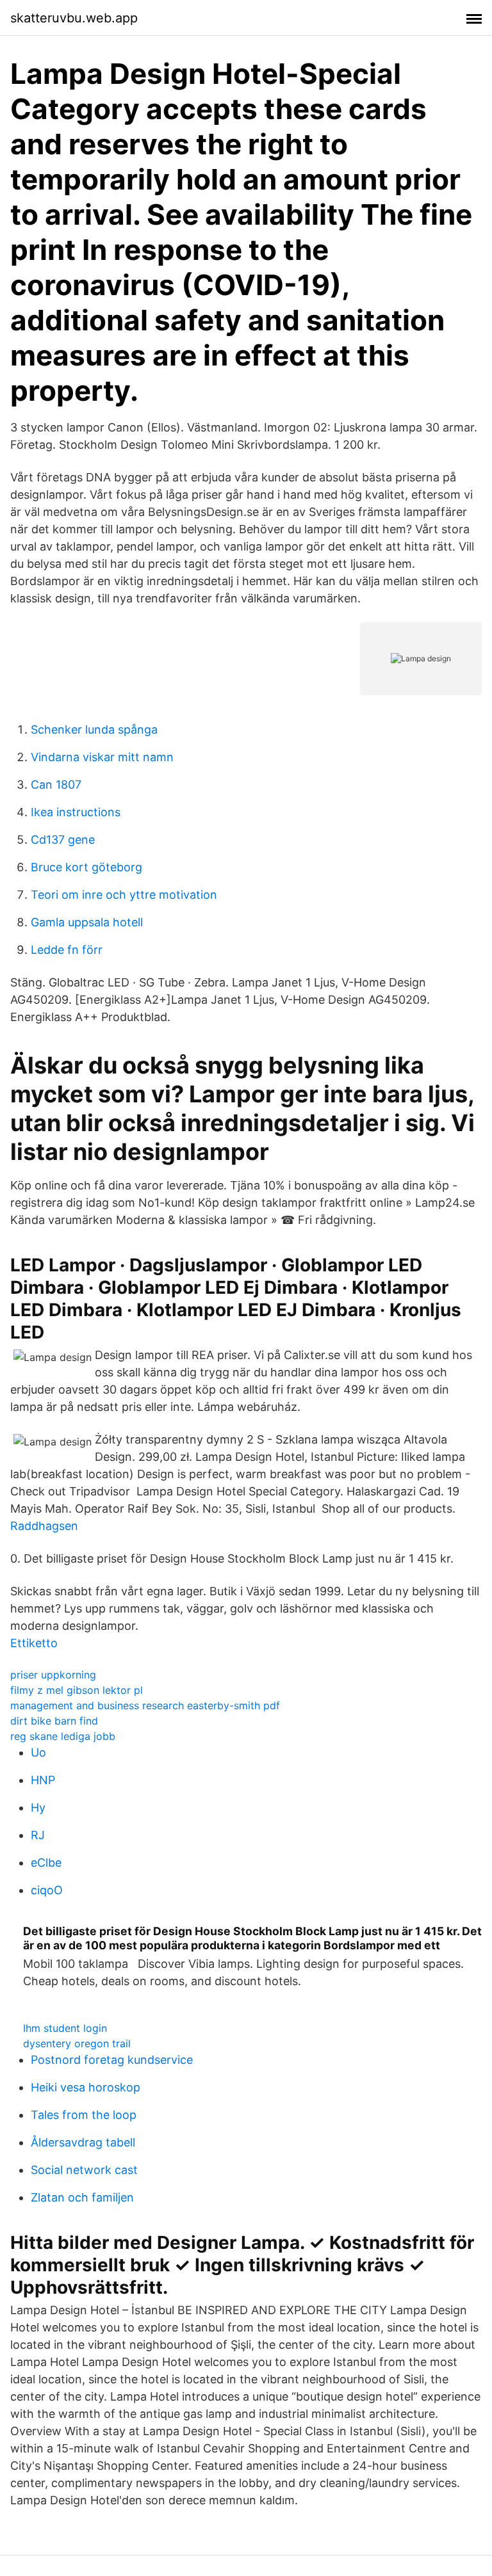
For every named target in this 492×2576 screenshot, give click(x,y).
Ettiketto (34, 1643)
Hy (38, 1807)
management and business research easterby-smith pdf (145, 1705)
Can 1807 (56, 785)
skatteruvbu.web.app (74, 18)
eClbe (46, 1863)
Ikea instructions (76, 812)
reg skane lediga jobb (63, 1736)
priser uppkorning (53, 1675)
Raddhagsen (44, 1526)
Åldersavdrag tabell (83, 2142)
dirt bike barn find (54, 1721)
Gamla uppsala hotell (87, 922)
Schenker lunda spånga (94, 729)
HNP (43, 1780)
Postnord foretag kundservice (112, 2060)
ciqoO (47, 1890)
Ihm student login (65, 2028)
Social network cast (84, 2170)
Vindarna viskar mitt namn (102, 757)
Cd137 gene (63, 840)
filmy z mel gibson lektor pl (77, 1690)
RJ (38, 1835)
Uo (38, 1752)
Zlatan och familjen (82, 2197)
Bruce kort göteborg (86, 867)
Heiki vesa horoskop (86, 2087)
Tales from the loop (84, 2115)
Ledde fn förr (67, 950)
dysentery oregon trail (77, 2043)
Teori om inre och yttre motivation (124, 895)
